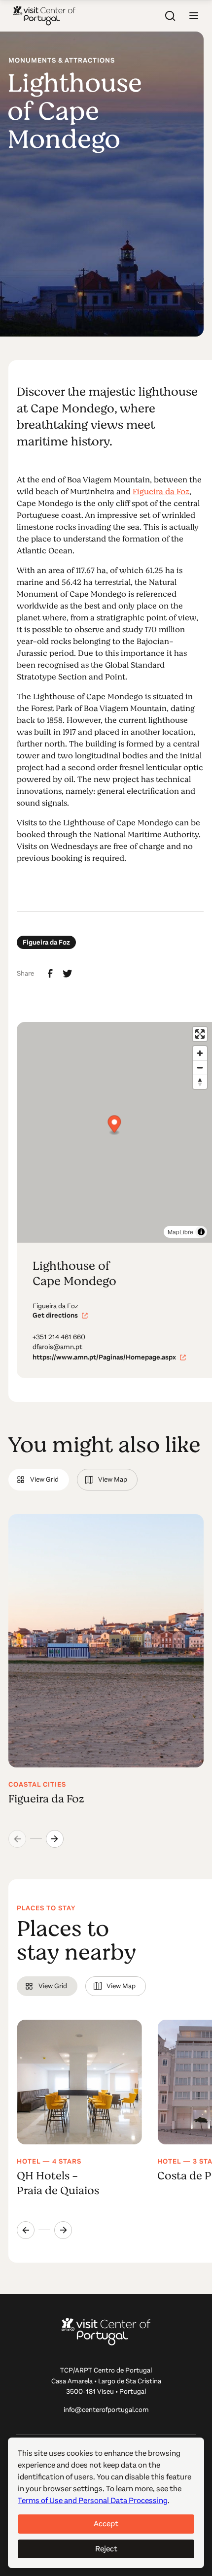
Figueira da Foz (161, 492)
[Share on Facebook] (50, 974)
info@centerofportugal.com (106, 2410)
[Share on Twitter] (68, 974)
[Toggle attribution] (201, 1232)
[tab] (38, 1480)
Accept (106, 2524)
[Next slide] (55, 1839)
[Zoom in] (200, 1053)
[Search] (170, 16)
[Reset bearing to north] (200, 1082)
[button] (194, 16)
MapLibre (180, 1232)
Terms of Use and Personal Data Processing (93, 2500)
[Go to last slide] (26, 2230)
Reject (106, 2549)
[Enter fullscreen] (200, 1034)
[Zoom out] (200, 1068)
